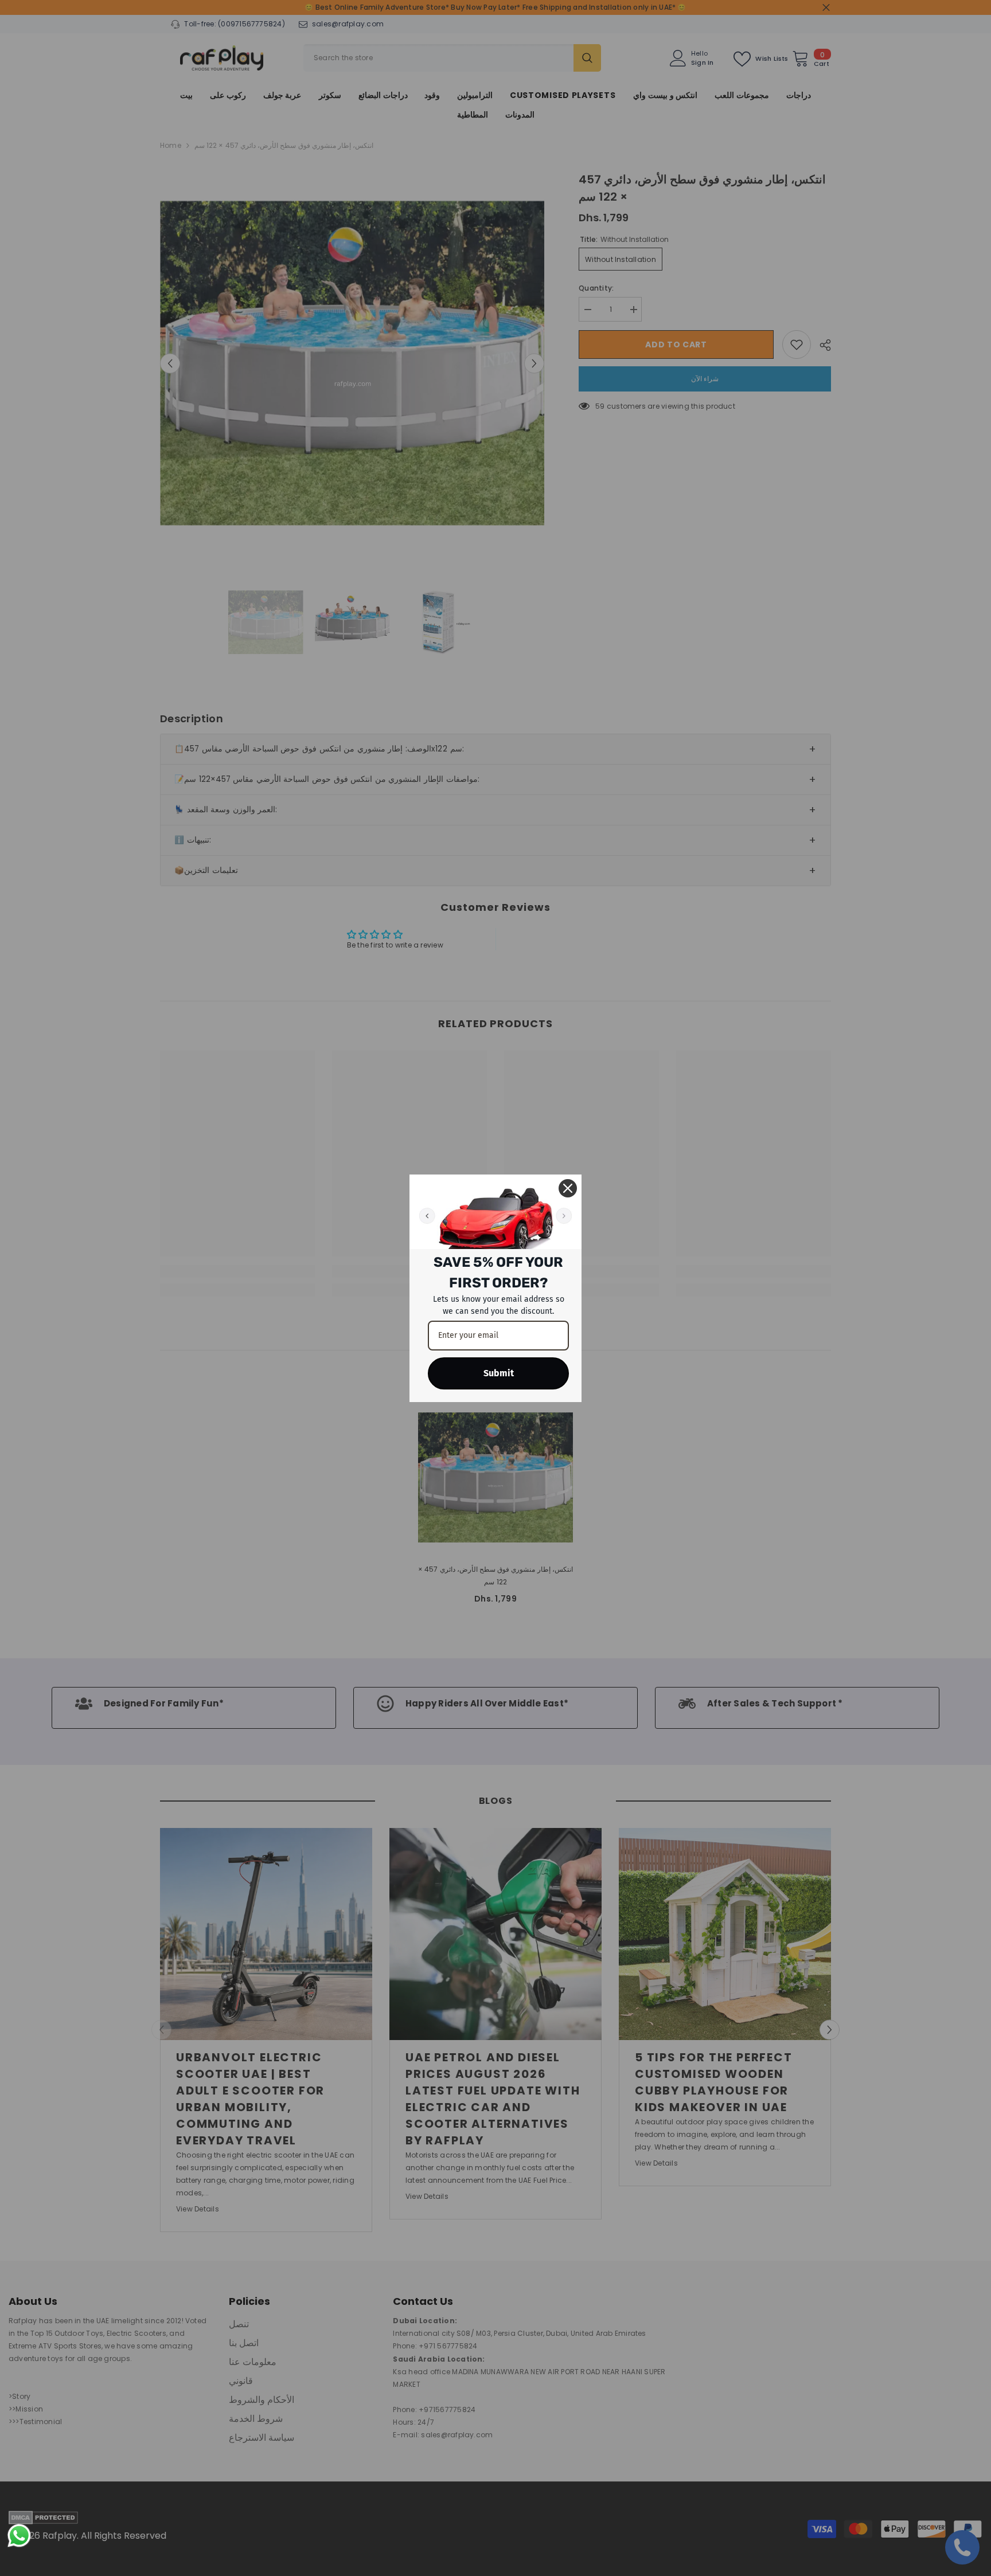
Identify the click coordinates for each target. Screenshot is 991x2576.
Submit (499, 1373)
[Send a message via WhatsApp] (19, 2536)
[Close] (568, 1188)
